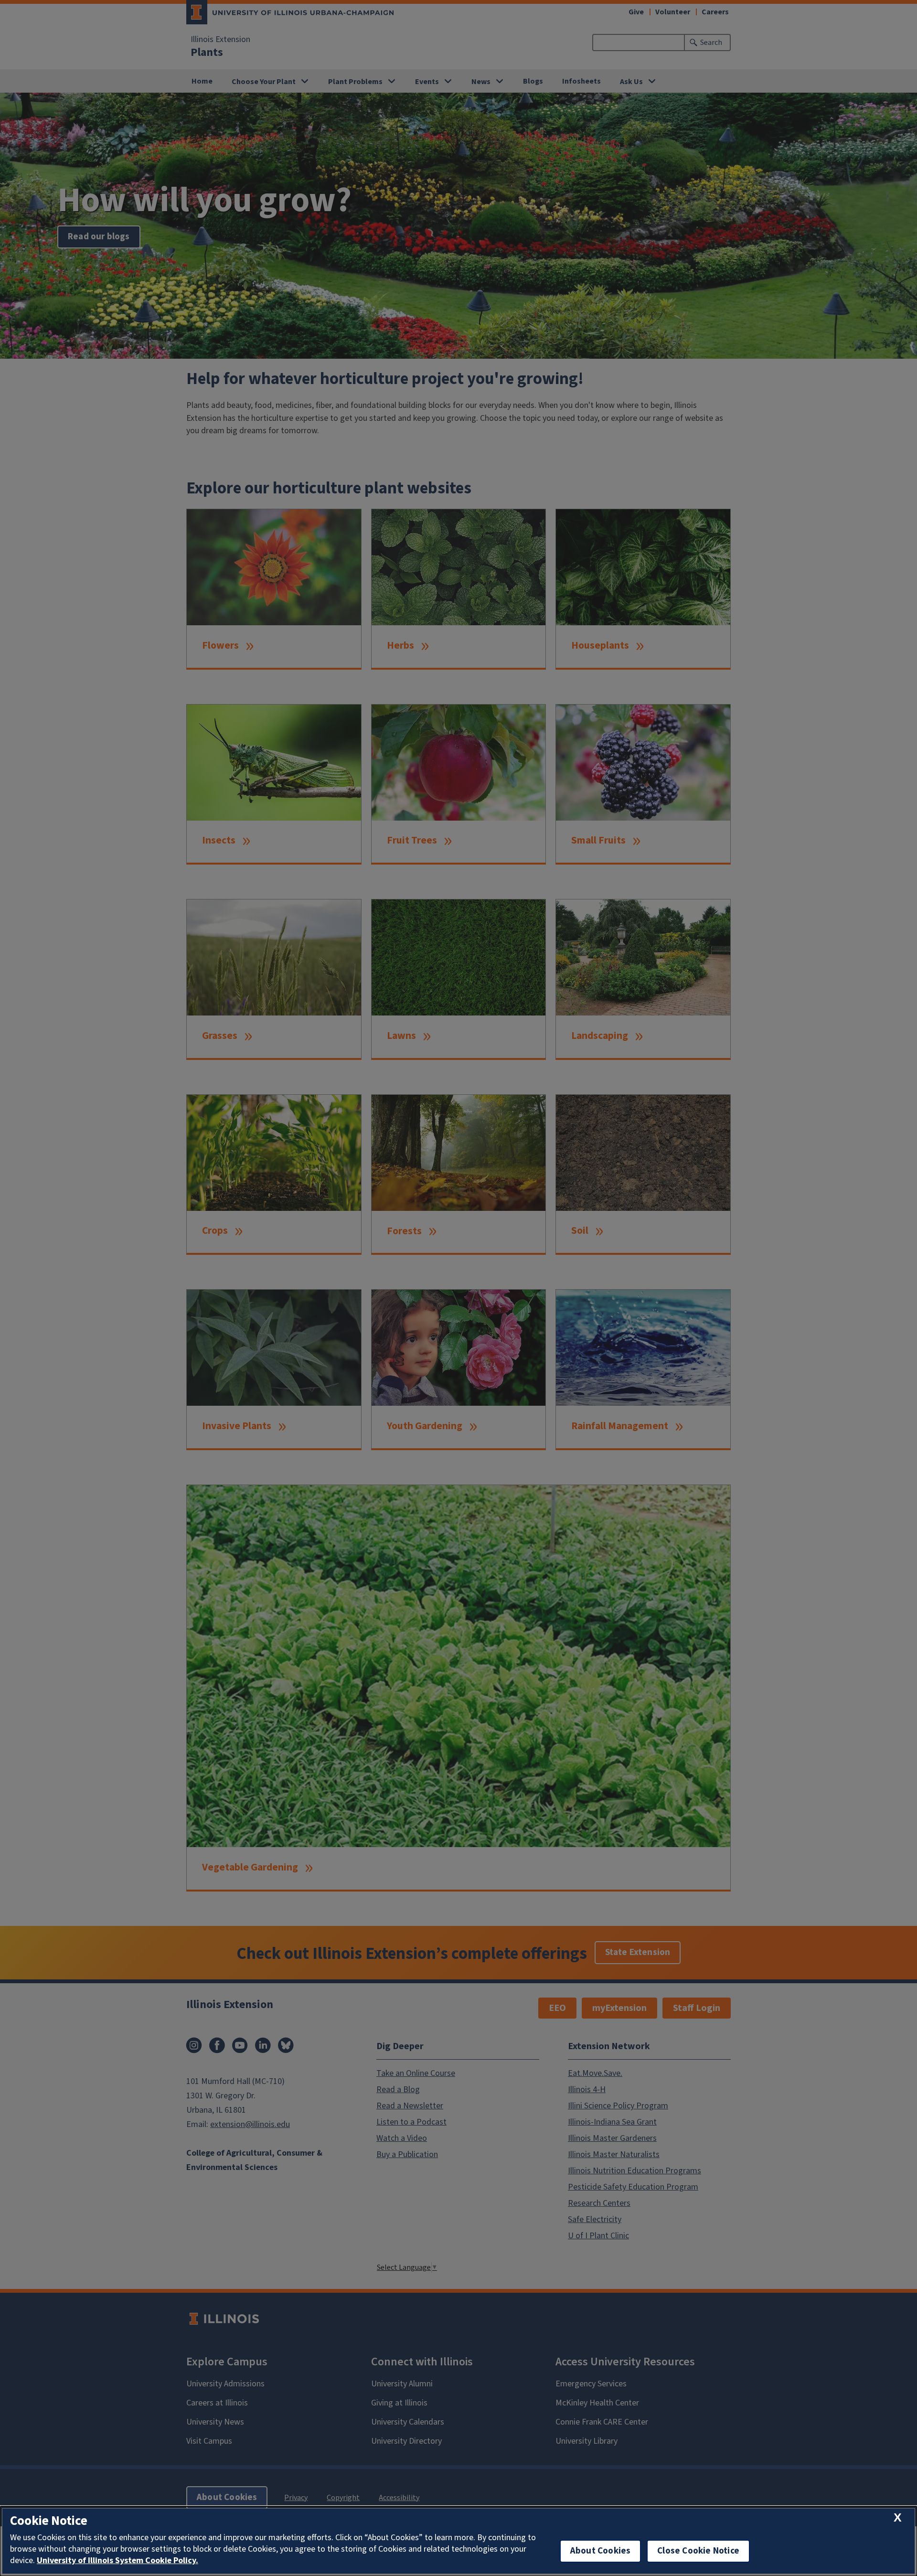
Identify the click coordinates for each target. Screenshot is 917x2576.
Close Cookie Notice (698, 2551)
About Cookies (600, 2551)
